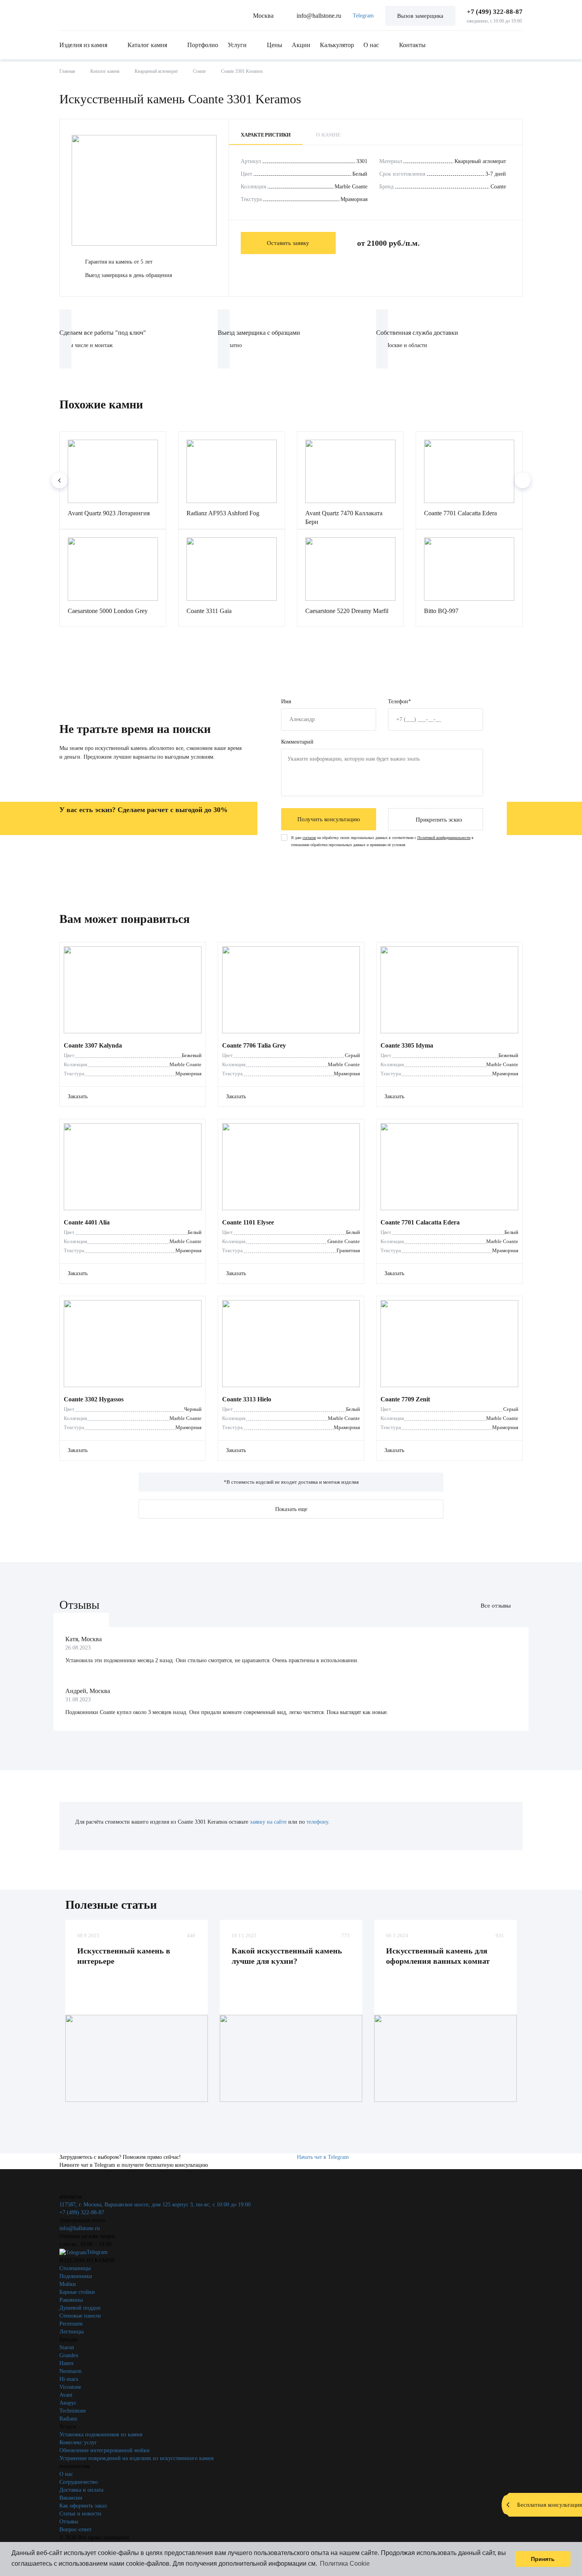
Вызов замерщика (420, 16)
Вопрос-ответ (75, 2529)
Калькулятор (337, 45)
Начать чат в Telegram (323, 2157)
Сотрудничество (79, 2482)
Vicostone (70, 2387)
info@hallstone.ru (319, 16)
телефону (317, 1822)
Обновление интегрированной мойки (105, 2450)
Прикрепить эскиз (439, 820)
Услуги (237, 45)
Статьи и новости (80, 2514)
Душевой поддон (80, 2308)
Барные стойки (77, 2292)
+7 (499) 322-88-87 (495, 12)
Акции (301, 45)
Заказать (78, 1096)
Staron (67, 2347)
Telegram (363, 16)
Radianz (68, 2419)
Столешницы (75, 2268)
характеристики (266, 135)
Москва (263, 16)
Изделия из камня (83, 45)
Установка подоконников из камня (101, 2435)
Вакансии (71, 2498)
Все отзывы (496, 1606)
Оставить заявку (288, 243)
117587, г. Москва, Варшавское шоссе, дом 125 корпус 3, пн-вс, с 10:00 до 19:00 (155, 2205)
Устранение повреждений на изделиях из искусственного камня (136, 2458)
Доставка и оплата (81, 2490)
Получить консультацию (329, 819)
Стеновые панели (80, 2316)
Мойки (68, 2284)
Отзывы (69, 2522)
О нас (371, 45)
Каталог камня (147, 45)
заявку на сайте (268, 1822)
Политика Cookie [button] (345, 2564)
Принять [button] (543, 2559)
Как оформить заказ (83, 2506)
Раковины (71, 2300)
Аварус (68, 2403)
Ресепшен (71, 2324)
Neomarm (70, 2371)
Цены (275, 45)
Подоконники (76, 2276)
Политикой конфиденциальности (444, 838)
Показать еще (291, 1509)
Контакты (412, 45)
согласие (309, 838)
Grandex (69, 2355)
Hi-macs (69, 2379)
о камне (328, 135)
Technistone (73, 2411)
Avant (66, 2395)
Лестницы (71, 2332)
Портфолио (203, 45)
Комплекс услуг (78, 2442)
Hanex (67, 2363)
